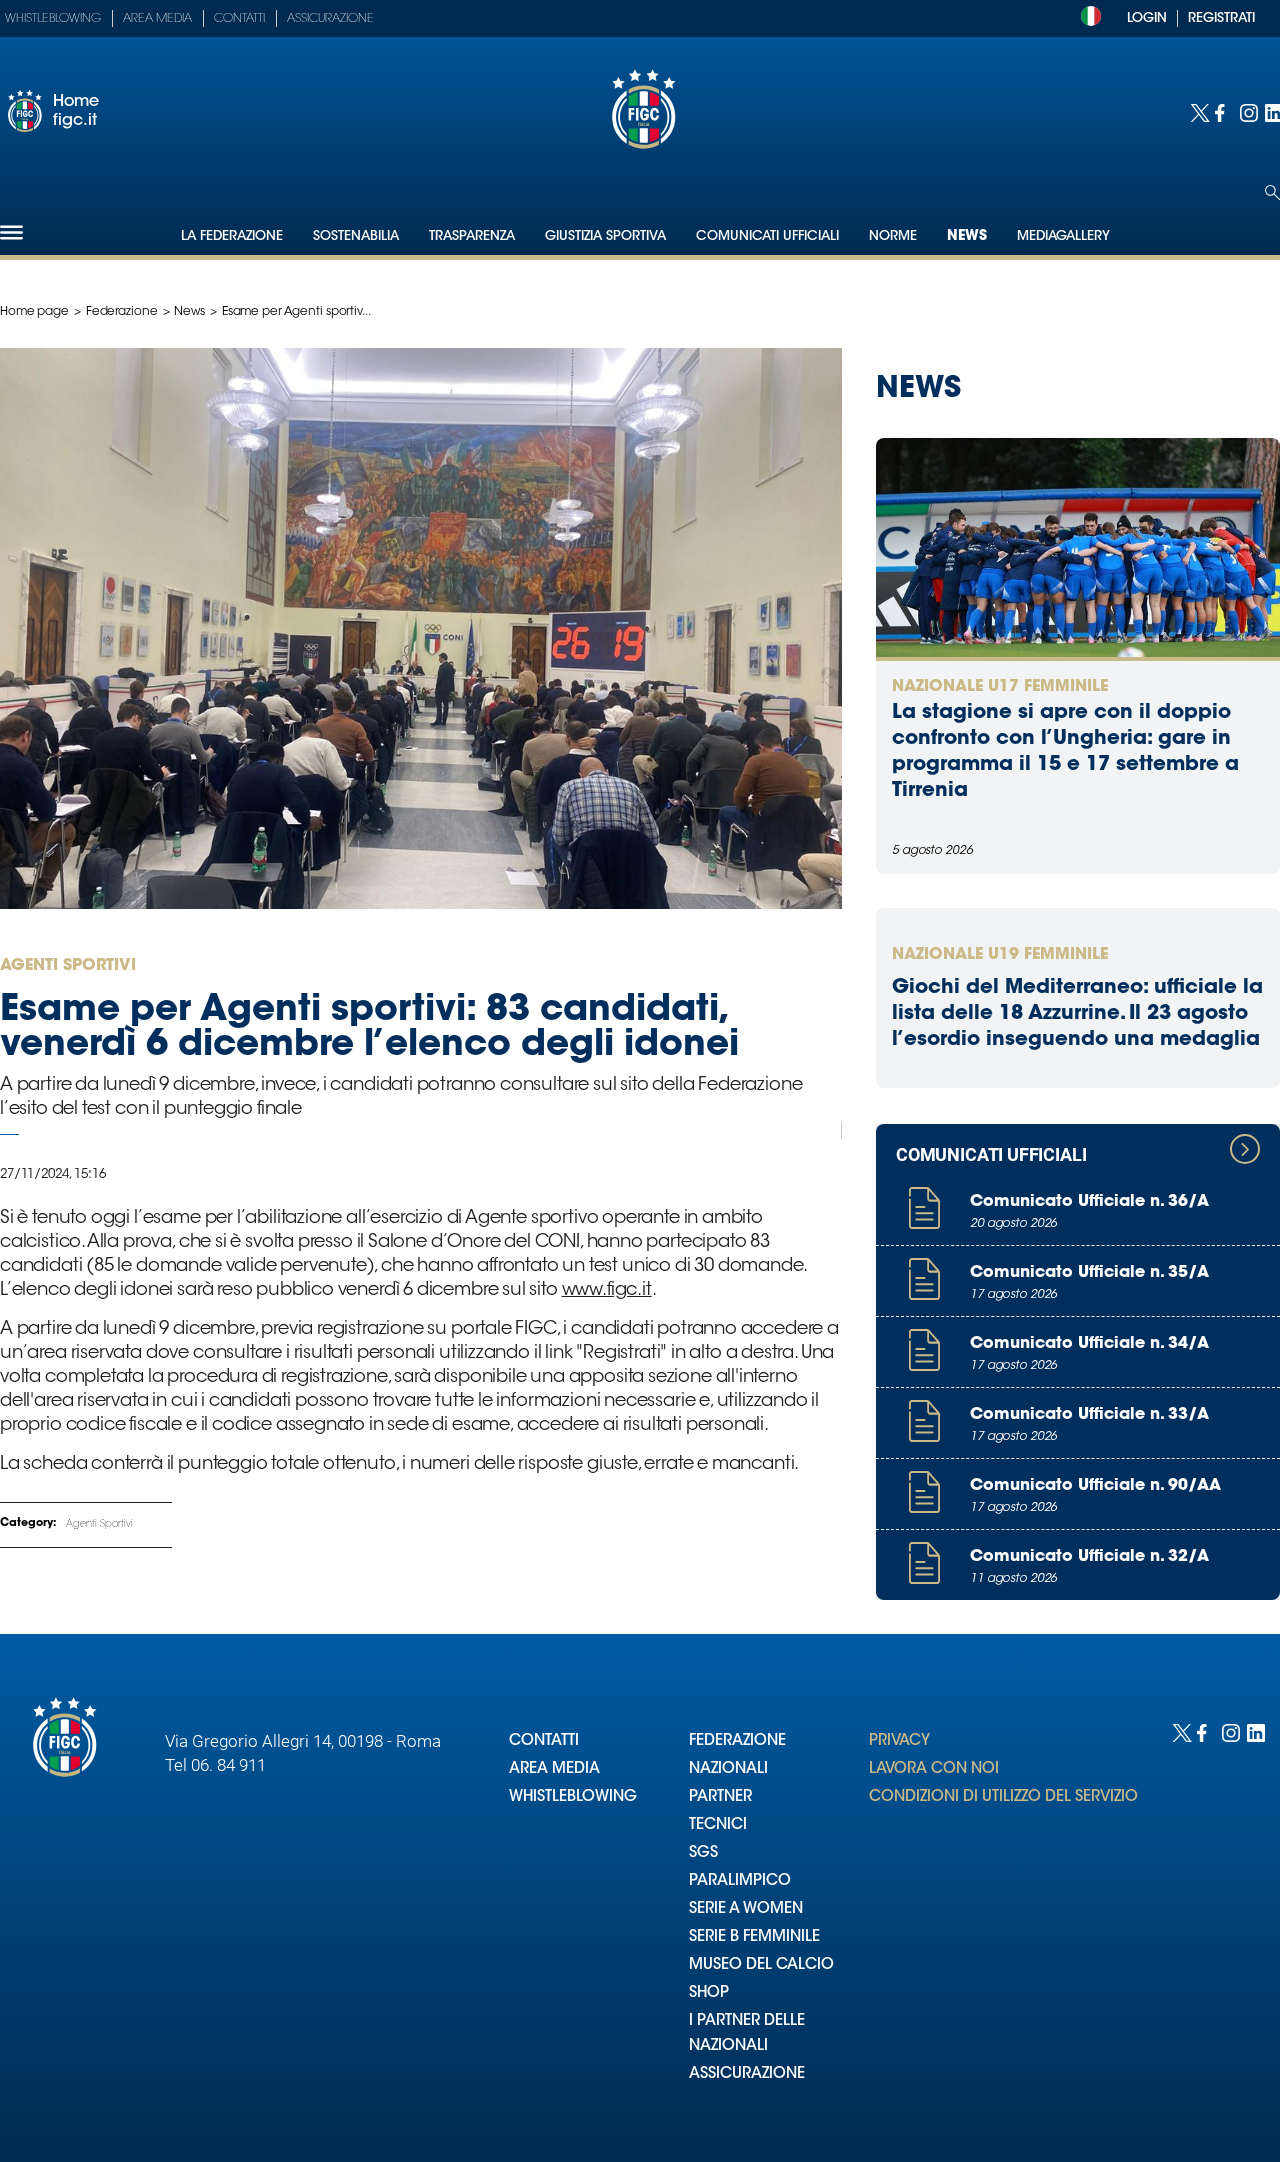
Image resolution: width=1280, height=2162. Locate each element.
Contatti (239, 19)
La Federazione (232, 236)
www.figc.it (607, 1291)
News (967, 237)
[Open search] (1272, 192)
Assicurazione (330, 19)
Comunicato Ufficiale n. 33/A (1089, 1415)
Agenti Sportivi (99, 1525)
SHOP (709, 1993)
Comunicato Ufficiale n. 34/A (1089, 1344)
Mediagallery (1063, 236)
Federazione (122, 312)
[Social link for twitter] (1197, 111)
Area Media (157, 19)
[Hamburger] (11, 232)
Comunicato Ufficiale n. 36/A (1089, 1202)
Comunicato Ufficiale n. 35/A (1089, 1273)
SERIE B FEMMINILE (754, 1937)
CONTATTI (544, 1741)
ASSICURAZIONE (747, 2074)
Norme (893, 236)
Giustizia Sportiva (605, 236)
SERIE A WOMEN (746, 1909)
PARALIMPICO (740, 1881)
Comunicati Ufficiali (767, 236)
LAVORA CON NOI (934, 1769)
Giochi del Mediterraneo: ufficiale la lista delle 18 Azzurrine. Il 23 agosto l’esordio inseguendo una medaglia (1077, 1014)
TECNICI (718, 1825)
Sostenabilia (356, 236)
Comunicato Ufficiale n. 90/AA (1095, 1486)
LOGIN (1147, 18)
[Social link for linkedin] (1272, 111)
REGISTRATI (1221, 18)
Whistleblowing (53, 19)
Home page (34, 312)
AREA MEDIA (554, 1769)
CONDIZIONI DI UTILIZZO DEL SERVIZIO (1003, 1797)
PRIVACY (899, 1741)
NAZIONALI (728, 1769)
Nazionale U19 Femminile (1000, 955)
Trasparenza (472, 236)
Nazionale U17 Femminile (1000, 687)
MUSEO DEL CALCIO (761, 1965)
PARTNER (720, 1797)
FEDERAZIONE (737, 1741)
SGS (703, 1853)
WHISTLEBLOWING (573, 1797)
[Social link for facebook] (1222, 111)
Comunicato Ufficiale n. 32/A (1089, 1557)
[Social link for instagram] (1247, 111)
